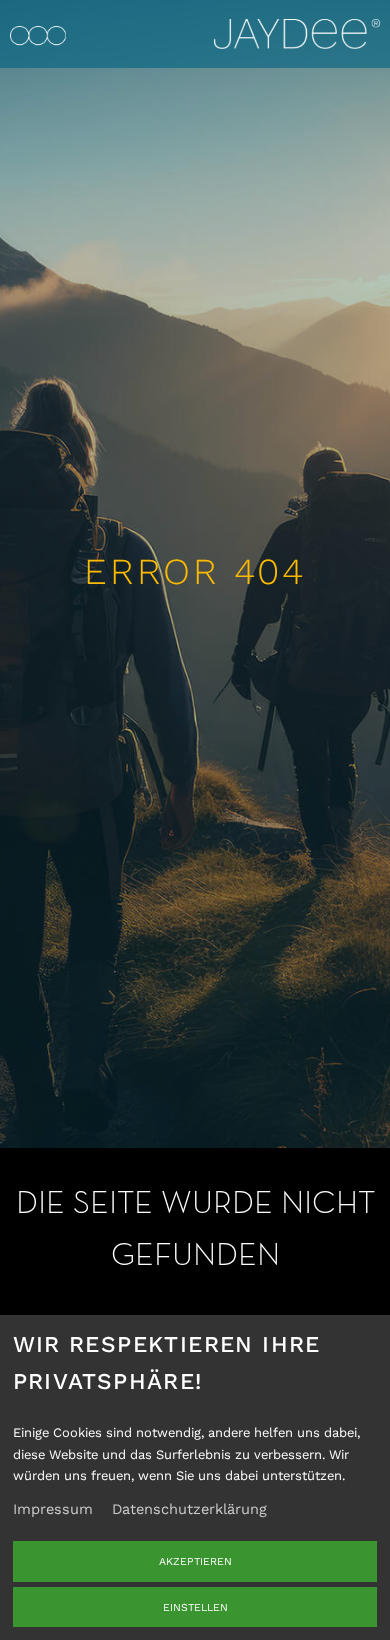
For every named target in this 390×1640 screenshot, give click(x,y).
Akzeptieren (195, 1561)
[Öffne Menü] (38, 33)
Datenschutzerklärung (189, 1509)
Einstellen (195, 1607)
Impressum (53, 1509)
